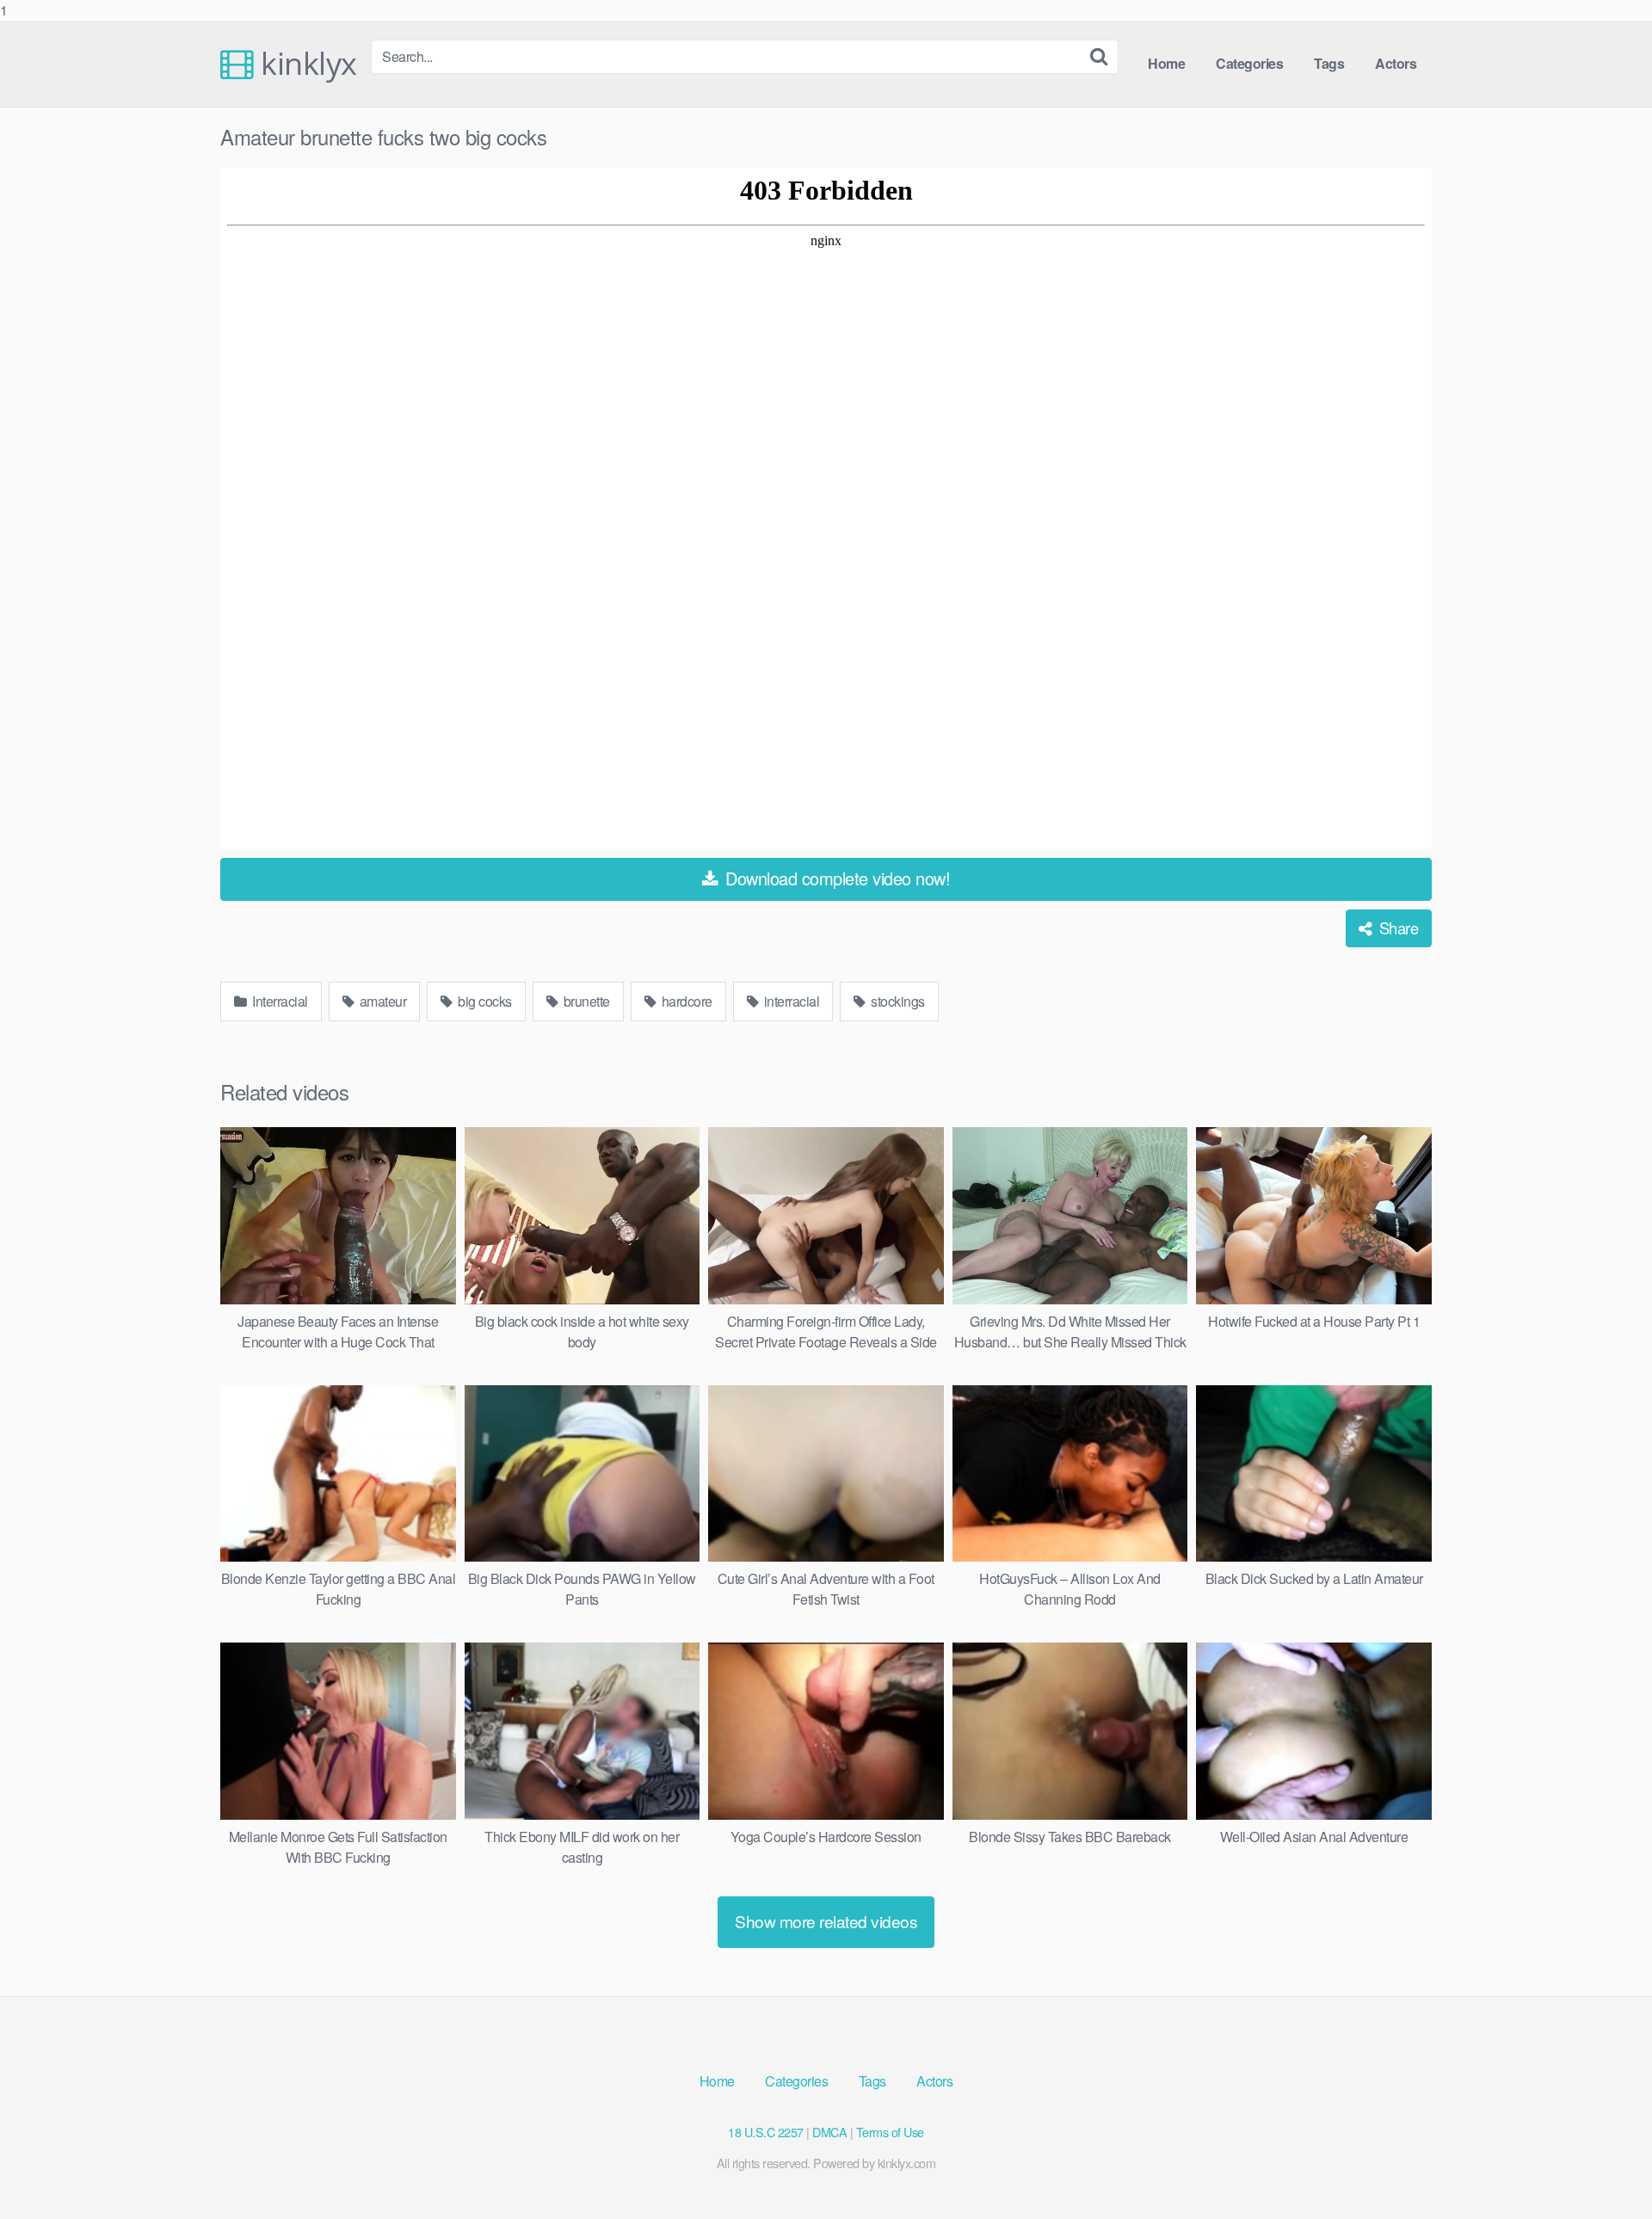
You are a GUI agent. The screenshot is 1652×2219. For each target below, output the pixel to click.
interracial (790, 1001)
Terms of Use (890, 2132)
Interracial (279, 1001)
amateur (381, 1001)
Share (1396, 928)
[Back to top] (1605, 2171)
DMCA (829, 2132)
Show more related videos (826, 1921)
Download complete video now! (836, 878)
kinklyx (305, 64)
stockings (897, 1001)
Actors (1396, 63)
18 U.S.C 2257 (766, 2132)
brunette (585, 1001)
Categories (1249, 63)
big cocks (484, 1001)
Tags (1329, 63)
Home (1166, 63)
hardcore (685, 1001)
